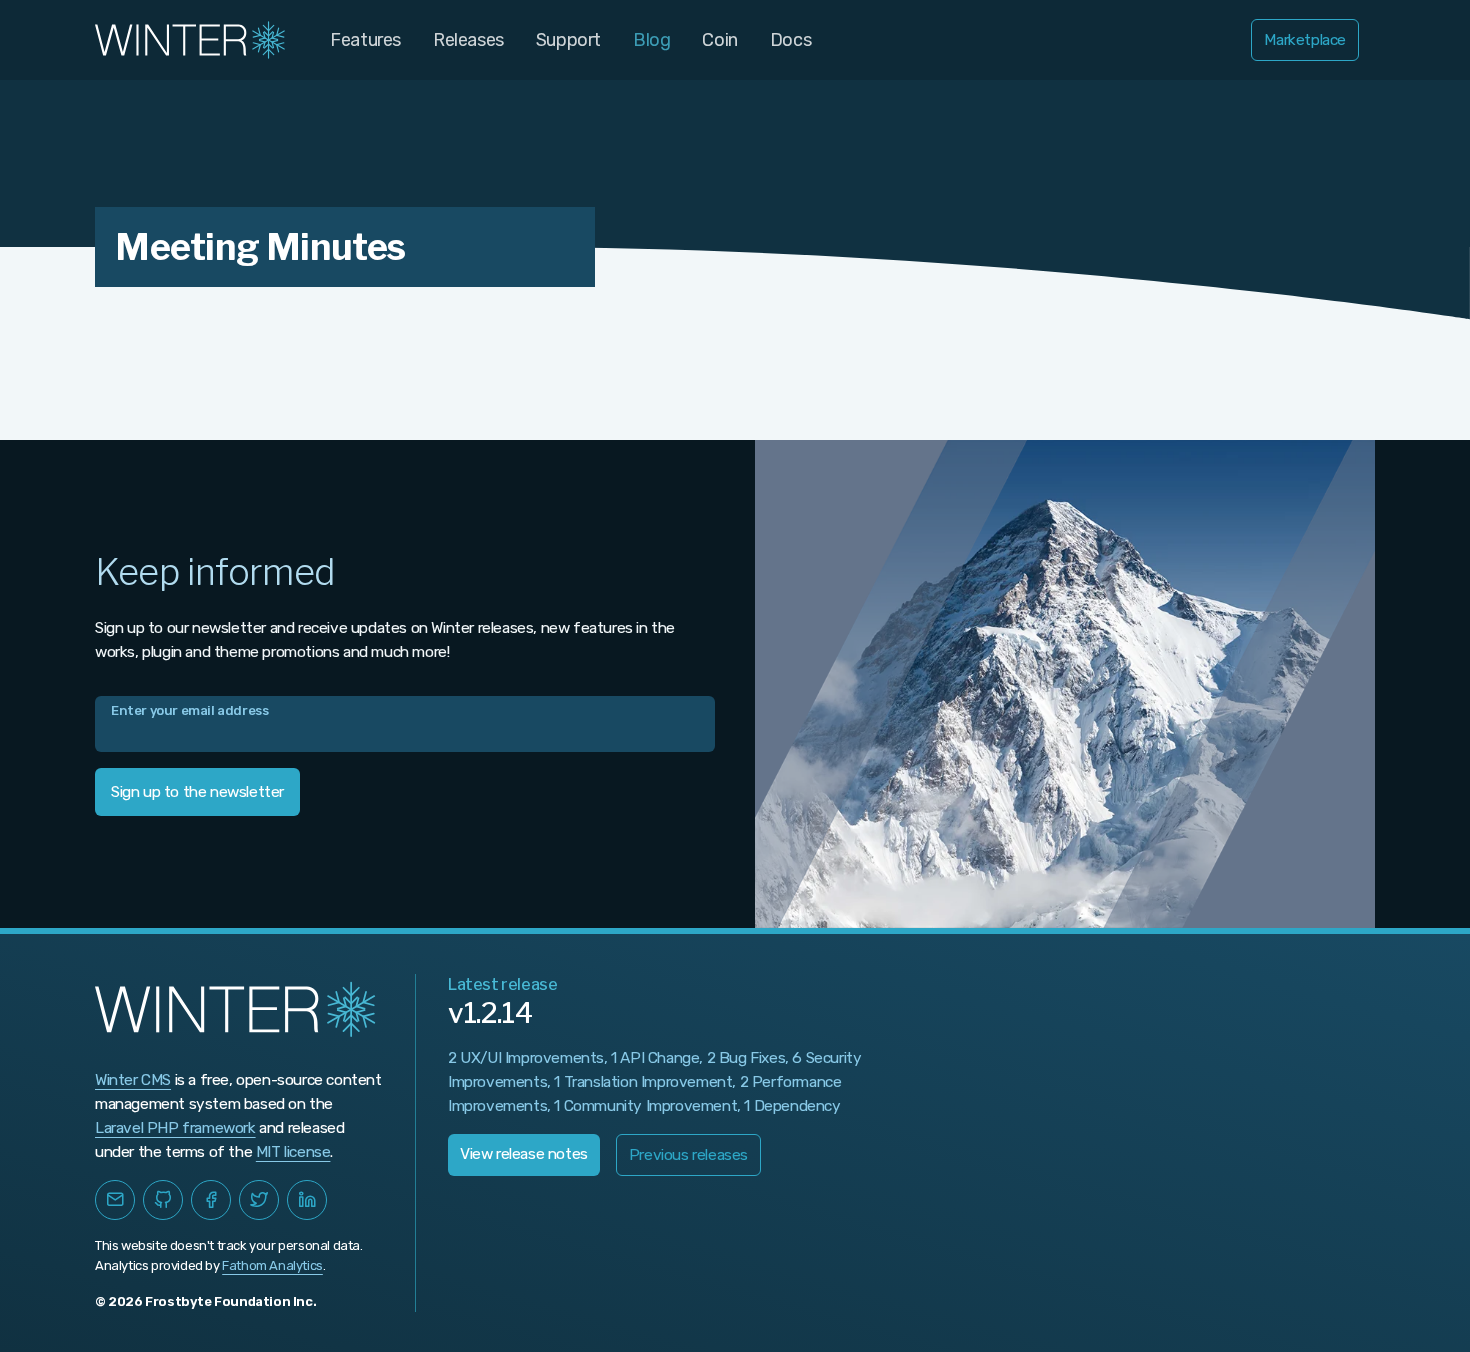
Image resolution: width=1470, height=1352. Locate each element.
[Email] (115, 1200)
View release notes (524, 1154)
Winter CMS (133, 1080)
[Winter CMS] (192, 40)
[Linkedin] (307, 1200)
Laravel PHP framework (175, 1128)
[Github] (163, 1200)
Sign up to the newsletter (197, 792)
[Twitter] (259, 1200)
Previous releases (688, 1155)
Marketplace (1305, 40)
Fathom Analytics (272, 1265)
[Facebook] (211, 1200)
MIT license (293, 1152)
